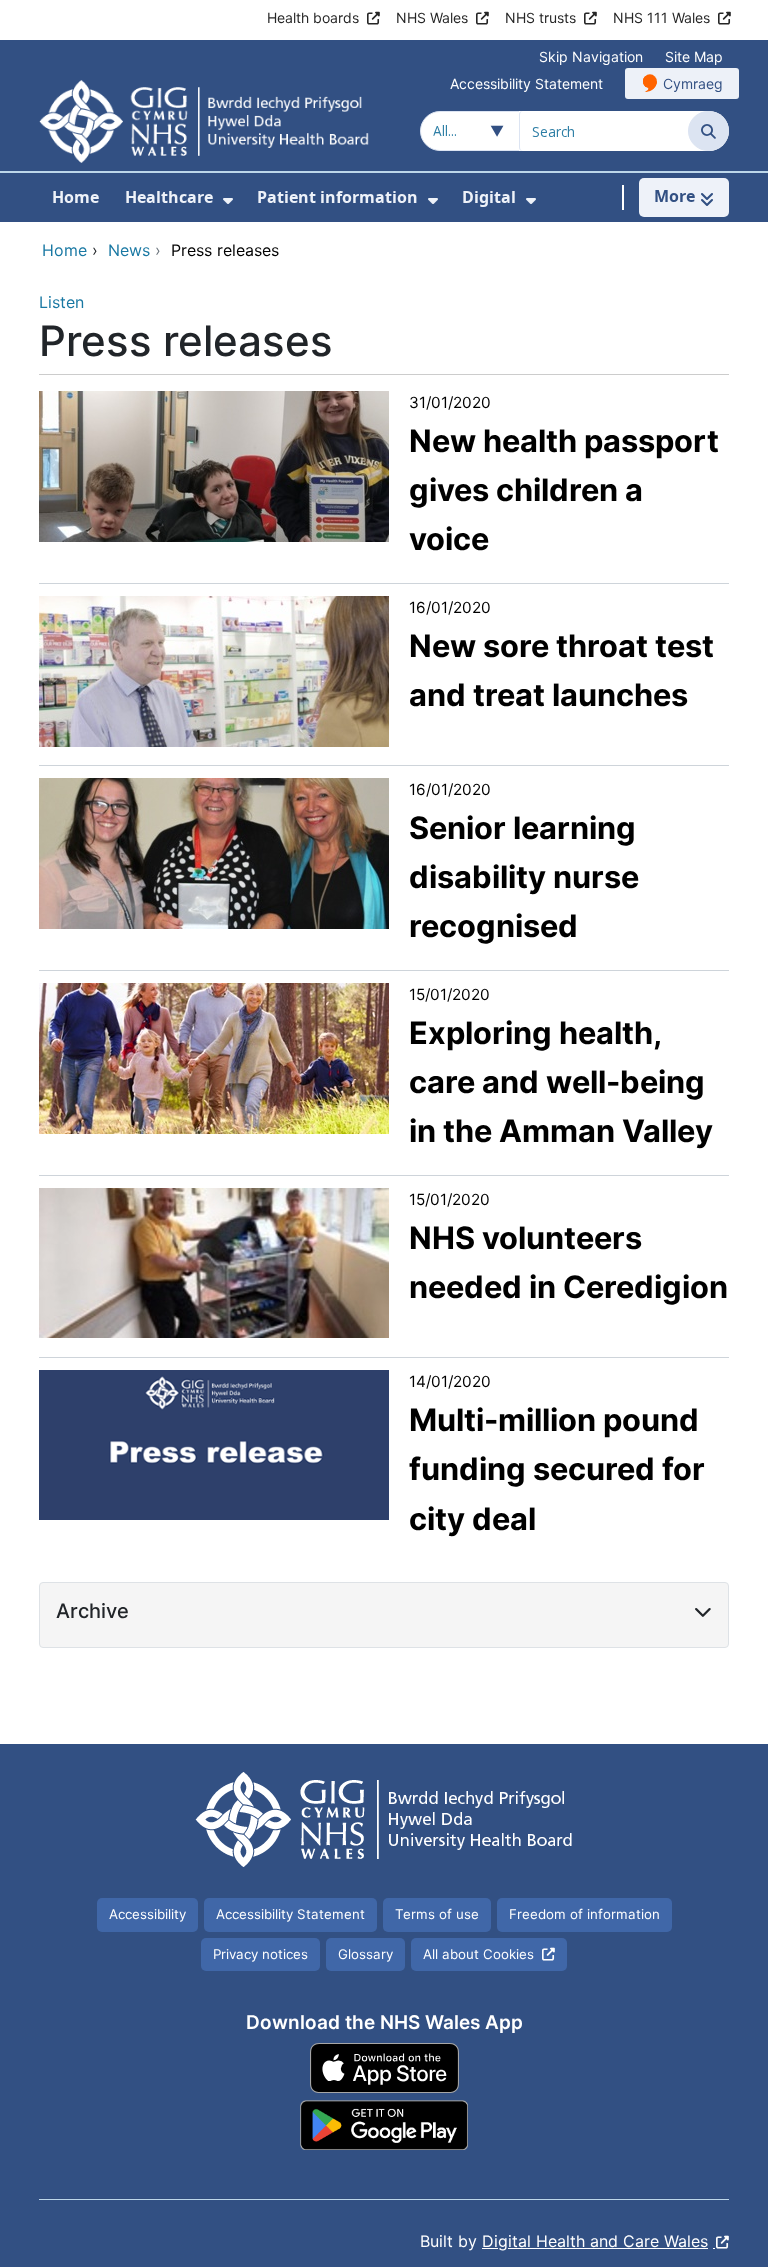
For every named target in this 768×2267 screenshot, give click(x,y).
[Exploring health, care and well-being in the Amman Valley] (214, 1057)
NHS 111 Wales (661, 17)
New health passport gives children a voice (564, 490)
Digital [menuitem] (489, 197)
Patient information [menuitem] (337, 197)
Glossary (365, 1954)
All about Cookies (478, 1954)
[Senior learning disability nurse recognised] (214, 852)
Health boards (313, 17)
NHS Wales (432, 17)
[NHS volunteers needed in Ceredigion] (214, 1262)
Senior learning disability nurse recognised (524, 877)
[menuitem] (228, 200)
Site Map (694, 56)
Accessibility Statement (526, 83)
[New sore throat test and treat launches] (214, 670)
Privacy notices (260, 1954)
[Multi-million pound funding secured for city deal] (214, 1444)
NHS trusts (540, 17)
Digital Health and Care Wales (595, 2241)
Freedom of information (584, 1914)
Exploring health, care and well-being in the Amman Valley (561, 1082)
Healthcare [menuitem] (169, 197)
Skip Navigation (591, 56)
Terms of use (437, 1914)
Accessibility (147, 1914)
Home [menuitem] (75, 197)
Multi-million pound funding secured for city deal (557, 1469)
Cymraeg (693, 83)
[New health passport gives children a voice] (214, 465)
